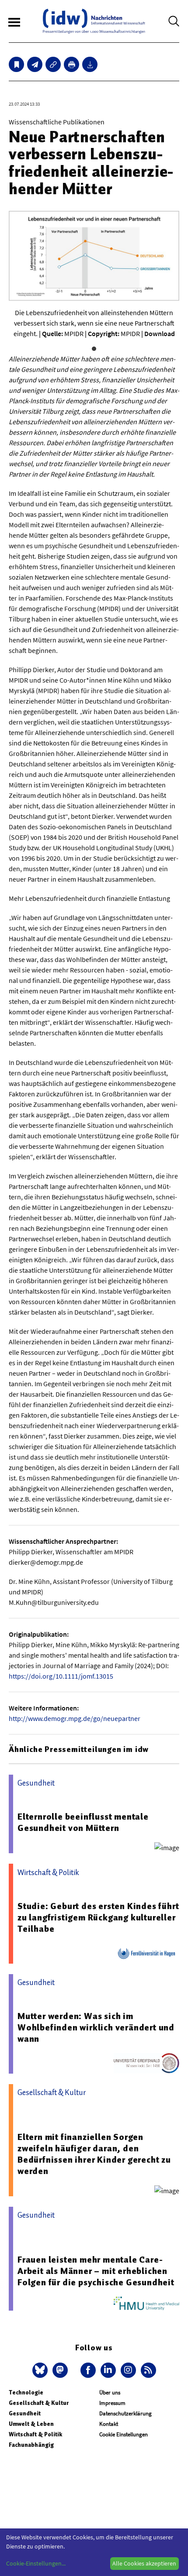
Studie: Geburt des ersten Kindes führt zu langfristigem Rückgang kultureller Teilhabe (98, 1917)
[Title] (53, 64)
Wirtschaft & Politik (35, 2434)
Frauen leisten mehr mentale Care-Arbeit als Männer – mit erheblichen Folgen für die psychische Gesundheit (96, 2271)
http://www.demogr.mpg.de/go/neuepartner (75, 1718)
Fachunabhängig (31, 2445)
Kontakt (109, 2424)
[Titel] (16, 64)
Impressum (112, 2403)
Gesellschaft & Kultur (39, 2403)
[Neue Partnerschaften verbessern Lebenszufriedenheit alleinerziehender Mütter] (35, 64)
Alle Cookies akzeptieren (144, 2563)
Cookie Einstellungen (124, 2434)
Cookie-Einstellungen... (36, 2563)
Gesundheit (25, 2413)
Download (160, 333)
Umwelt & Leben (31, 2424)
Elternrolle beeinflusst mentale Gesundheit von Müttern (83, 1822)
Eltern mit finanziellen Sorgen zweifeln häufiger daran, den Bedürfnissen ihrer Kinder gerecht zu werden (94, 2154)
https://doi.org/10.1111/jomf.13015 (61, 1676)
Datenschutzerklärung (125, 2413)
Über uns (110, 2392)
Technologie (26, 2392)
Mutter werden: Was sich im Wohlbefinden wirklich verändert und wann (96, 2027)
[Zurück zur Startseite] (94, 21)
